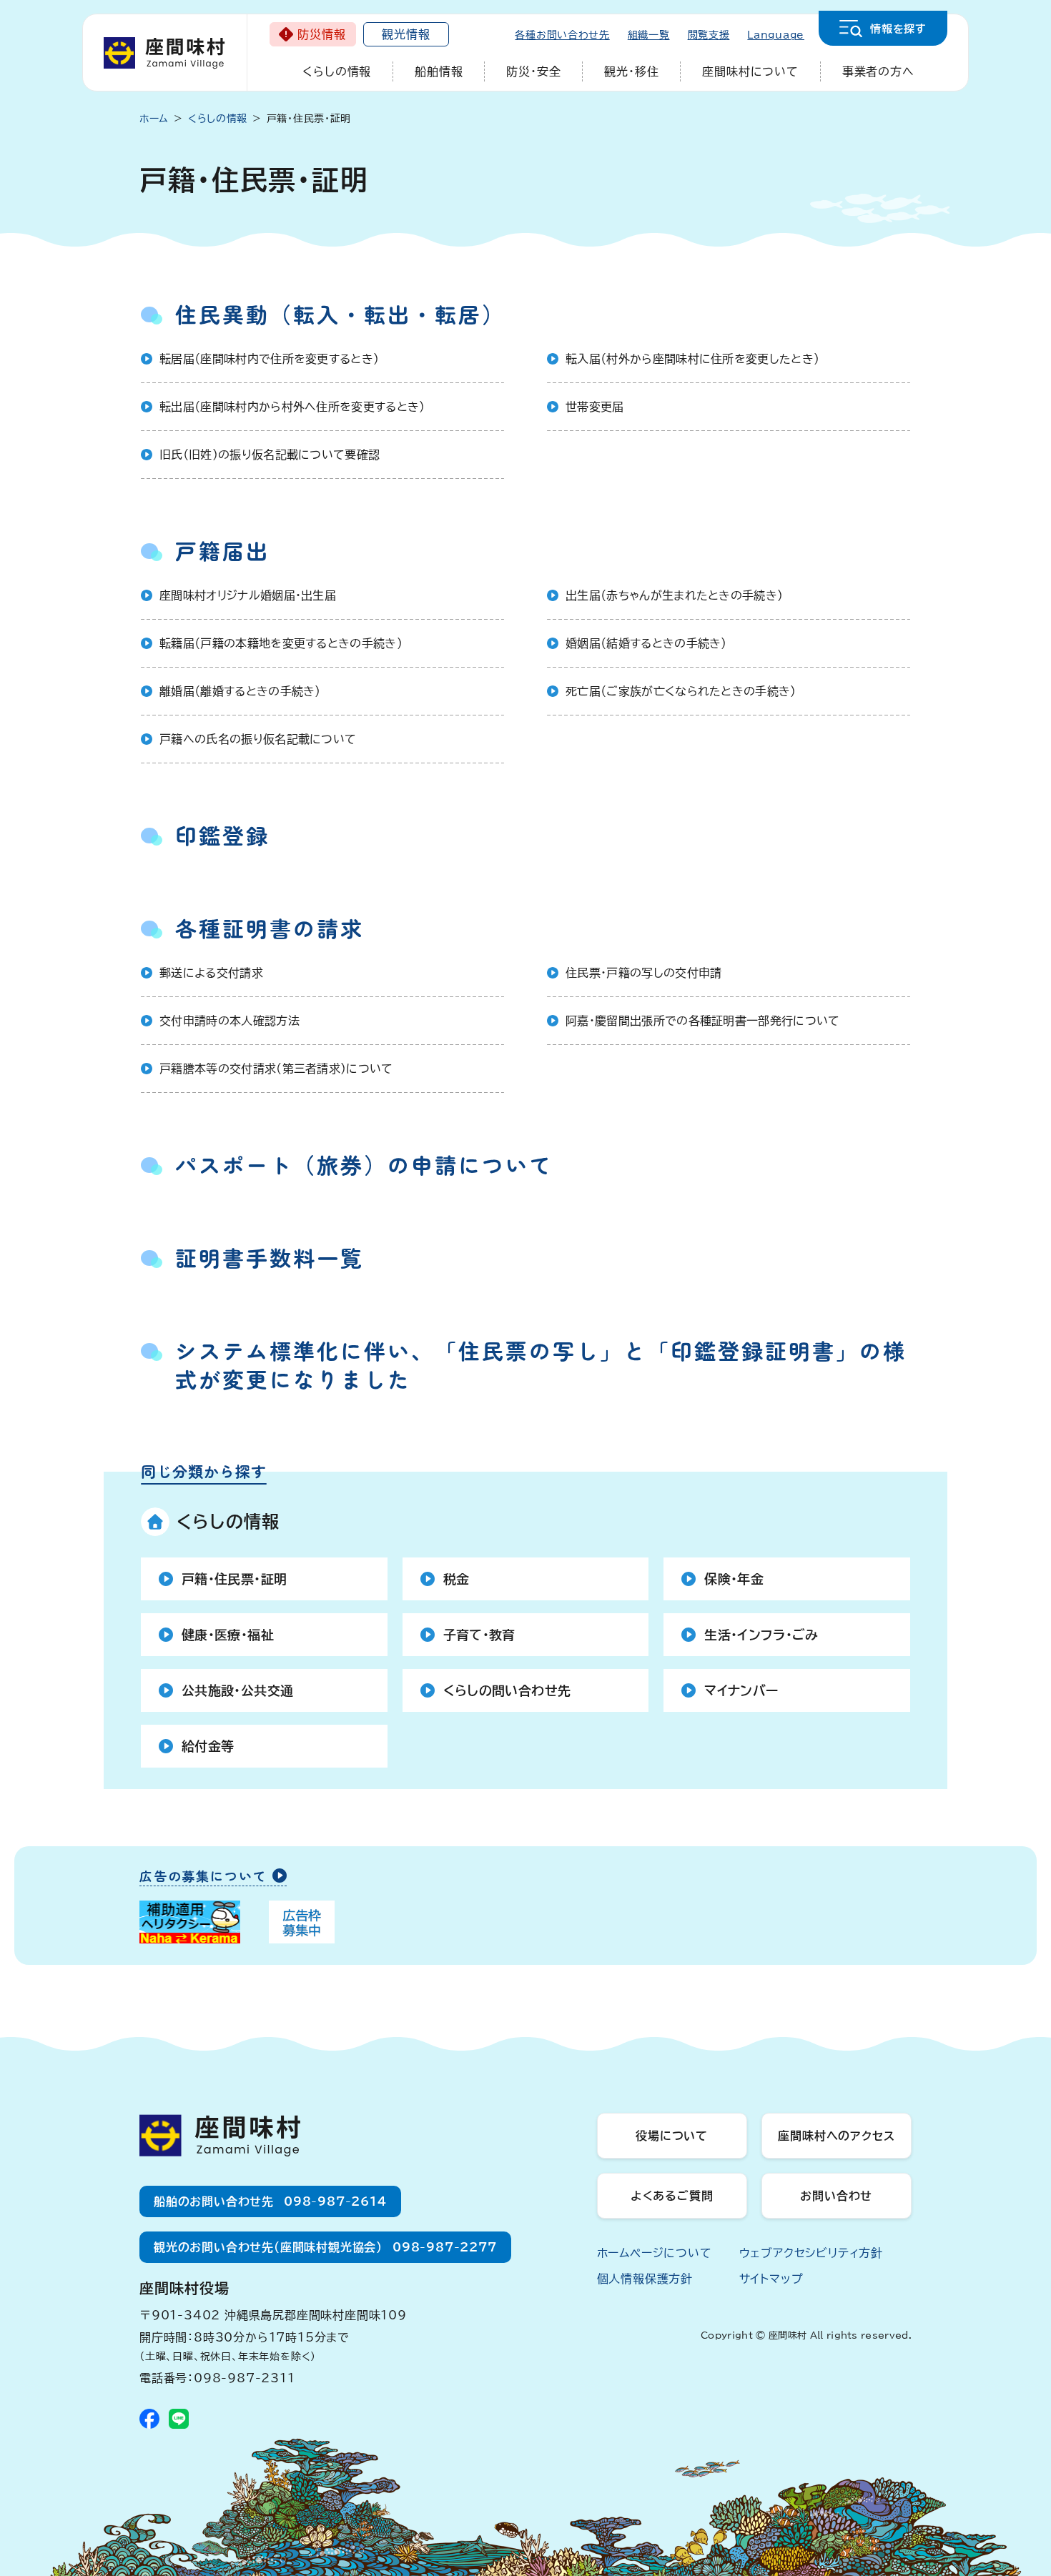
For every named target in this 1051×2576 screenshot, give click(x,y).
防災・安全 (533, 71)
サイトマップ (771, 2279)
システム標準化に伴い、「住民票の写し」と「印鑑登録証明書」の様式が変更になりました (541, 1364)
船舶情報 (439, 71)
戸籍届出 (222, 550)
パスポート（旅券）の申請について (364, 1164)
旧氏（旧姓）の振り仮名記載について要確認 (270, 455)
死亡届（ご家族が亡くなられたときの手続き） (681, 691)
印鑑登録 (222, 835)
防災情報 (321, 34)
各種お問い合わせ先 (562, 35)
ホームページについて (655, 2253)
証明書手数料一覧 (270, 1257)
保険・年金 (734, 1579)
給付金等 (208, 1746)
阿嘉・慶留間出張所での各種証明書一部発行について (703, 1021)
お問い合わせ (836, 2196)
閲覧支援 (709, 35)
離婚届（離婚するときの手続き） (240, 691)
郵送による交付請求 (211, 973)
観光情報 (406, 34)
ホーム (154, 119)
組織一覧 (649, 35)
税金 (457, 1579)
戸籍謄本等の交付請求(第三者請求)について (276, 1069)
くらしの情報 (337, 71)
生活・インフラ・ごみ (761, 1635)
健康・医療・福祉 (228, 1635)
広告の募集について (203, 1877)
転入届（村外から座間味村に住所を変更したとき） (692, 359)
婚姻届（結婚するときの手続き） (646, 643)
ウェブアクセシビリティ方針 (811, 2253)
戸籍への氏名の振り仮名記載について (258, 739)
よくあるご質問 (672, 2196)
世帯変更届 (595, 407)
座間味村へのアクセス (836, 2136)
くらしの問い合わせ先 (507, 1690)
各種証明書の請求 (270, 928)
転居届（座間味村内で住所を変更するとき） (269, 359)
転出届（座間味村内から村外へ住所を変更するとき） (292, 407)
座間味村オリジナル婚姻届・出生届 (248, 595)
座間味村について (750, 71)
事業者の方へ (878, 71)
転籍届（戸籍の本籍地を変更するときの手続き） (281, 643)
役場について (672, 2136)
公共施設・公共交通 (237, 1690)
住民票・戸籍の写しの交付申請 (643, 973)
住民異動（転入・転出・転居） (340, 314)
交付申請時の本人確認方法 (230, 1021)
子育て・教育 (479, 1635)
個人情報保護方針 (645, 2279)
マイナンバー (741, 1690)
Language (776, 35)
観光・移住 (631, 71)
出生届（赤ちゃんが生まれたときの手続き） (674, 595)
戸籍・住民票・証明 (234, 1579)
